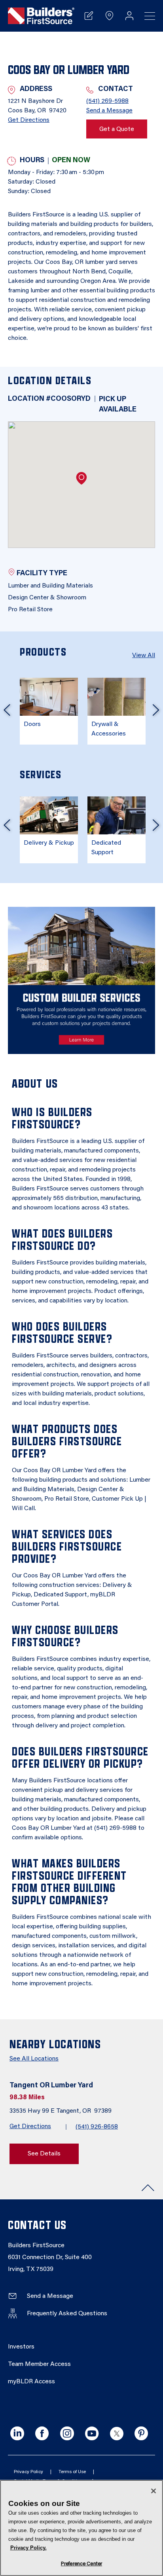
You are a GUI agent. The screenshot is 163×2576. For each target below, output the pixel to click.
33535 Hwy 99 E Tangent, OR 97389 (61, 2111)
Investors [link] (21, 2347)
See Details (44, 2154)
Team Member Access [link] (39, 2364)
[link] (41, 16)
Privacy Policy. (28, 2548)
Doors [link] (32, 724)
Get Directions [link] (29, 120)
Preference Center (81, 2564)
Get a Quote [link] (117, 129)
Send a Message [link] (109, 111)
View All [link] (144, 656)
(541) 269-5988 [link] (107, 101)
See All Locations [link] (34, 2059)
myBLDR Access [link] (31, 2382)
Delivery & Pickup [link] (49, 843)
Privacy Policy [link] (28, 2472)
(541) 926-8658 (97, 2127)
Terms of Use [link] (72, 2472)
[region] (81, 2528)
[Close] (154, 2491)
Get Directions (30, 2127)
